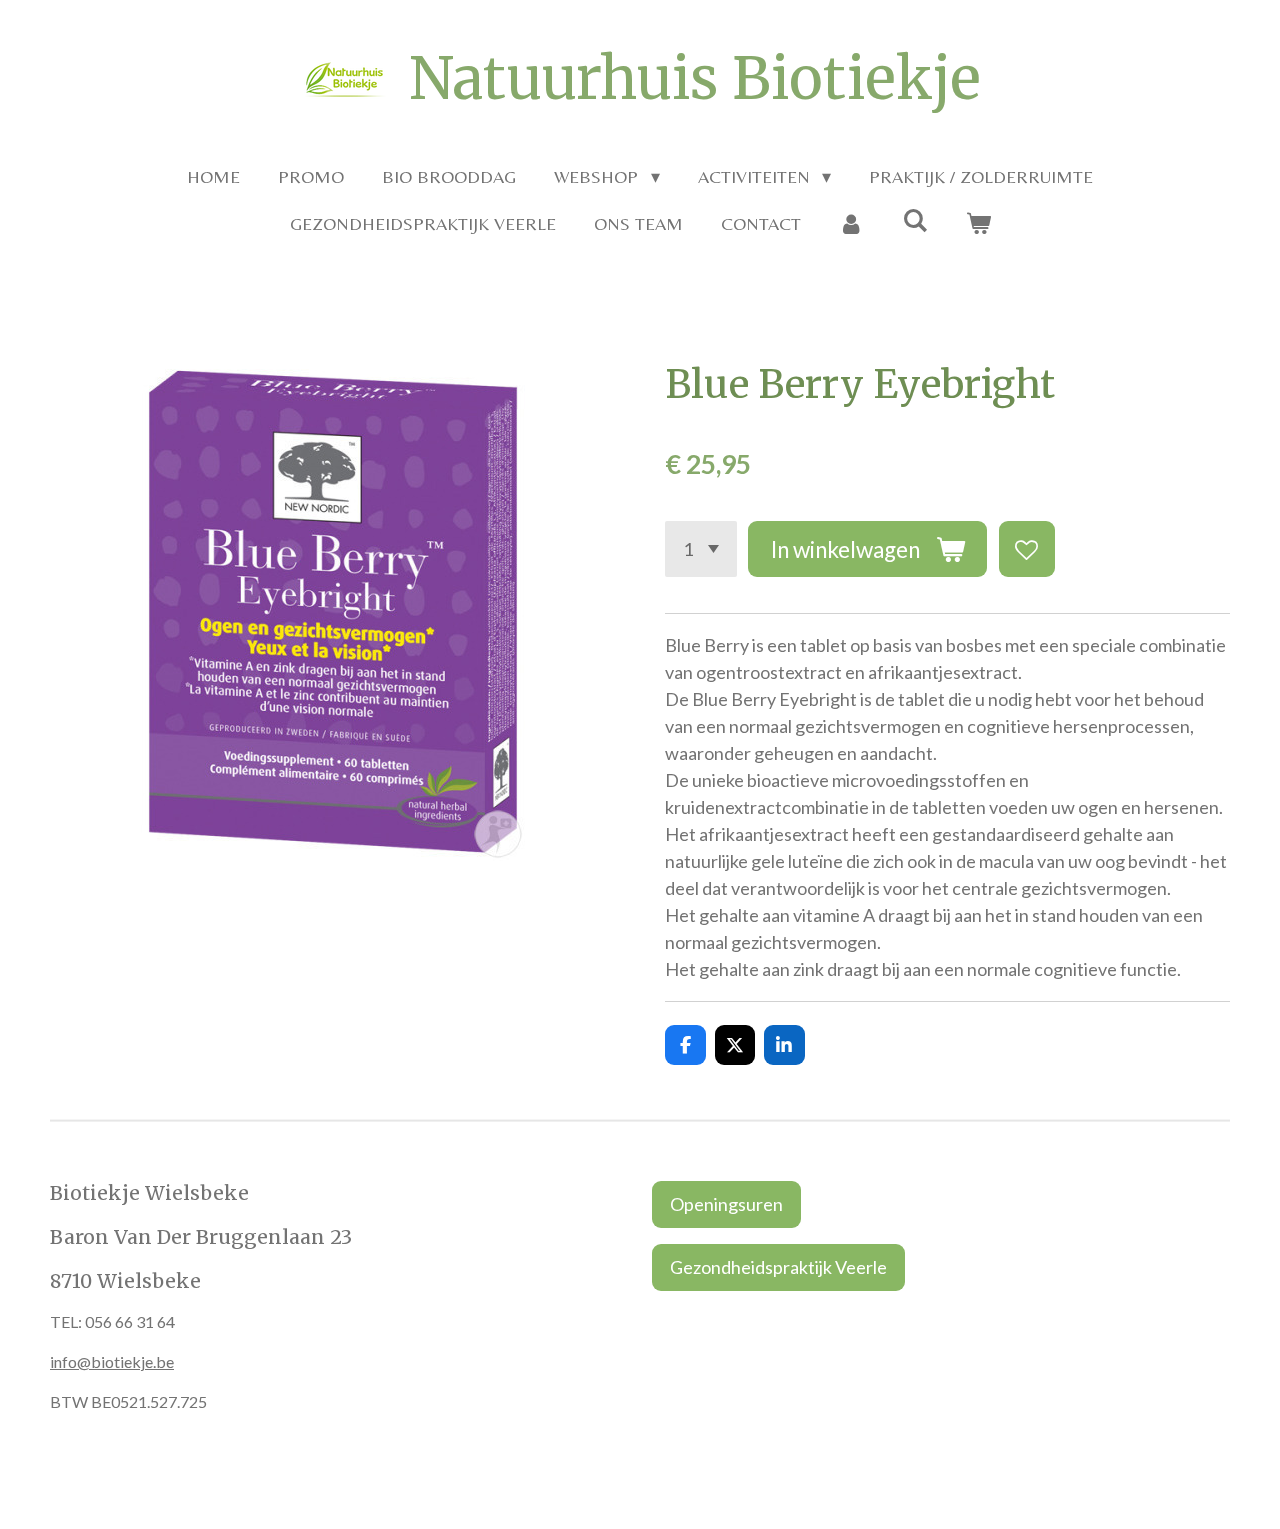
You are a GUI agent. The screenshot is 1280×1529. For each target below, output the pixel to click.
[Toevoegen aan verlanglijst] (1027, 549)
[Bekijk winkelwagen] (977, 223)
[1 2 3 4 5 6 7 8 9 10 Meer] (701, 549)
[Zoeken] (914, 220)
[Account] (851, 223)
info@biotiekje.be (112, 1361)
